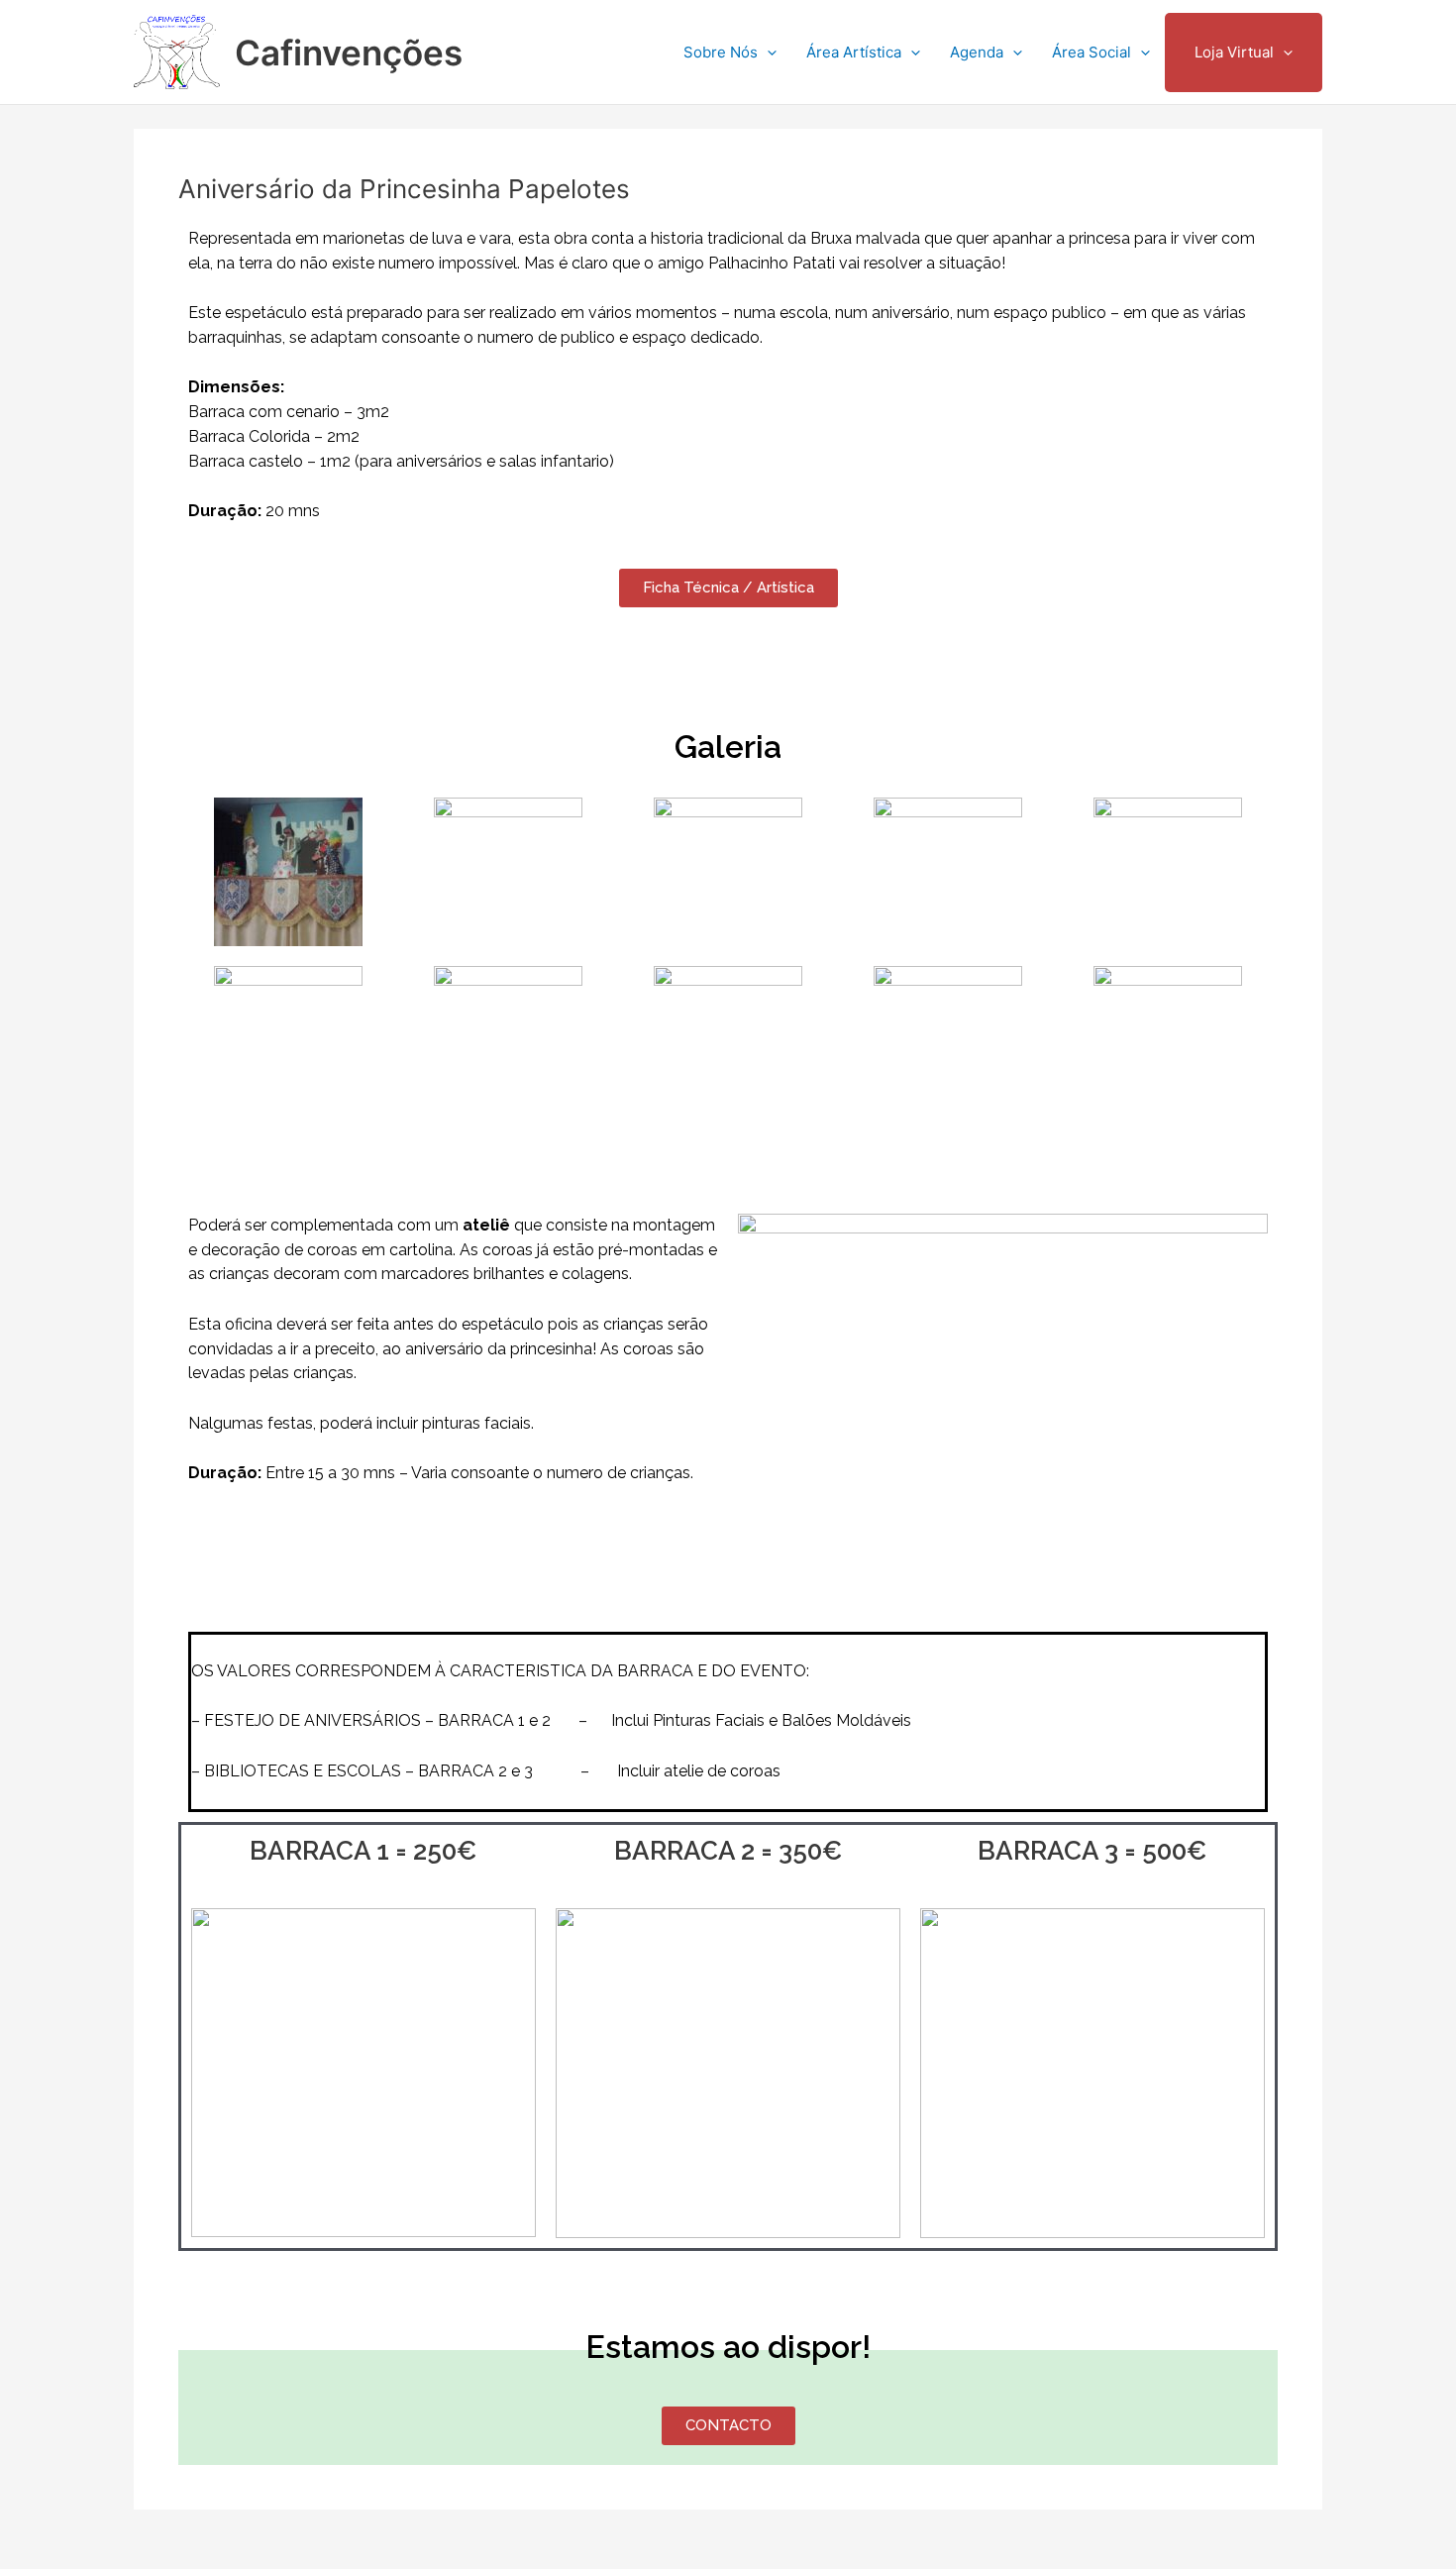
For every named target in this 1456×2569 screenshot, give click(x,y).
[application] (767, 53)
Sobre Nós (721, 52)
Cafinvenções (349, 53)
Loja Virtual (1234, 52)
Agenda (977, 52)
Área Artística (854, 52)
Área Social (1092, 52)
